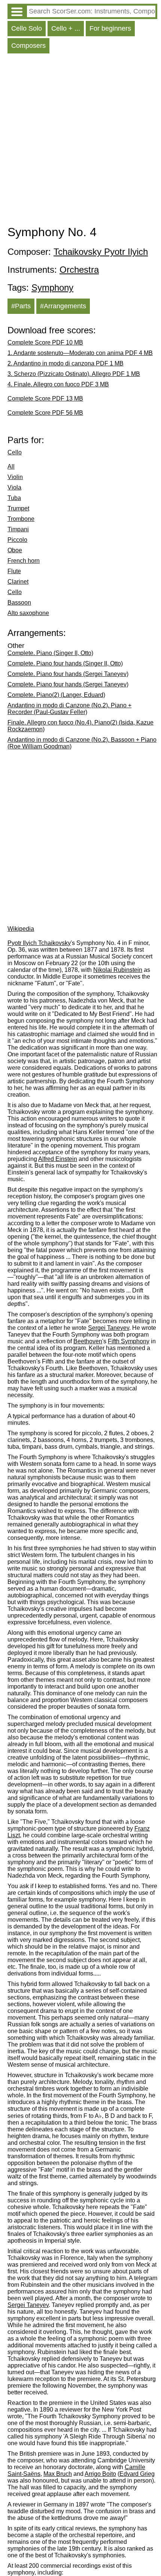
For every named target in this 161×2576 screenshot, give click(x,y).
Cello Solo (27, 28)
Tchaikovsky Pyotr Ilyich (101, 252)
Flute (14, 571)
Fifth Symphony (129, 1341)
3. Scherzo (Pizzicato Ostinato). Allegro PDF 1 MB (74, 374)
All (11, 467)
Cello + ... (66, 28)
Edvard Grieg (137, 2474)
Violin (15, 477)
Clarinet (18, 582)
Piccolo (17, 540)
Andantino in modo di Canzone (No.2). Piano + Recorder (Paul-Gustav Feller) (69, 709)
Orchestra (79, 270)
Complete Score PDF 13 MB (45, 399)
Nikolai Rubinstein (118, 970)
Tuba (14, 498)
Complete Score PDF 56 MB (45, 413)
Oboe (15, 550)
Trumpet (18, 508)
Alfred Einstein (58, 1159)
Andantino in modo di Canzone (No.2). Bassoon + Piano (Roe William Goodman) (82, 743)
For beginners (110, 28)
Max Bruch (58, 2474)
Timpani (18, 529)
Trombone (21, 519)
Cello (15, 452)
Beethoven (88, 1341)
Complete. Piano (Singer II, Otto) (50, 653)
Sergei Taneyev (109, 1328)
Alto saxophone (28, 613)
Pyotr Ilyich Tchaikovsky (39, 943)
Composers (28, 46)
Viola (14, 487)
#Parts (21, 306)
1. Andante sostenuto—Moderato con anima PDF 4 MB (80, 353)
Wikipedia (21, 929)
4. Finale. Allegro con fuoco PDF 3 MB (58, 384)
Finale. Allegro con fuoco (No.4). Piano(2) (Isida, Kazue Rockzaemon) (80, 726)
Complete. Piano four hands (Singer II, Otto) (65, 663)
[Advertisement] (80, 141)
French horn (24, 561)
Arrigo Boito (100, 2474)
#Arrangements (63, 306)
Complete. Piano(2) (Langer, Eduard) (56, 695)
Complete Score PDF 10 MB (45, 342)
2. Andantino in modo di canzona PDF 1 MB (66, 363)
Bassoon (19, 603)
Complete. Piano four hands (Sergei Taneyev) (68, 674)
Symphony (52, 288)
